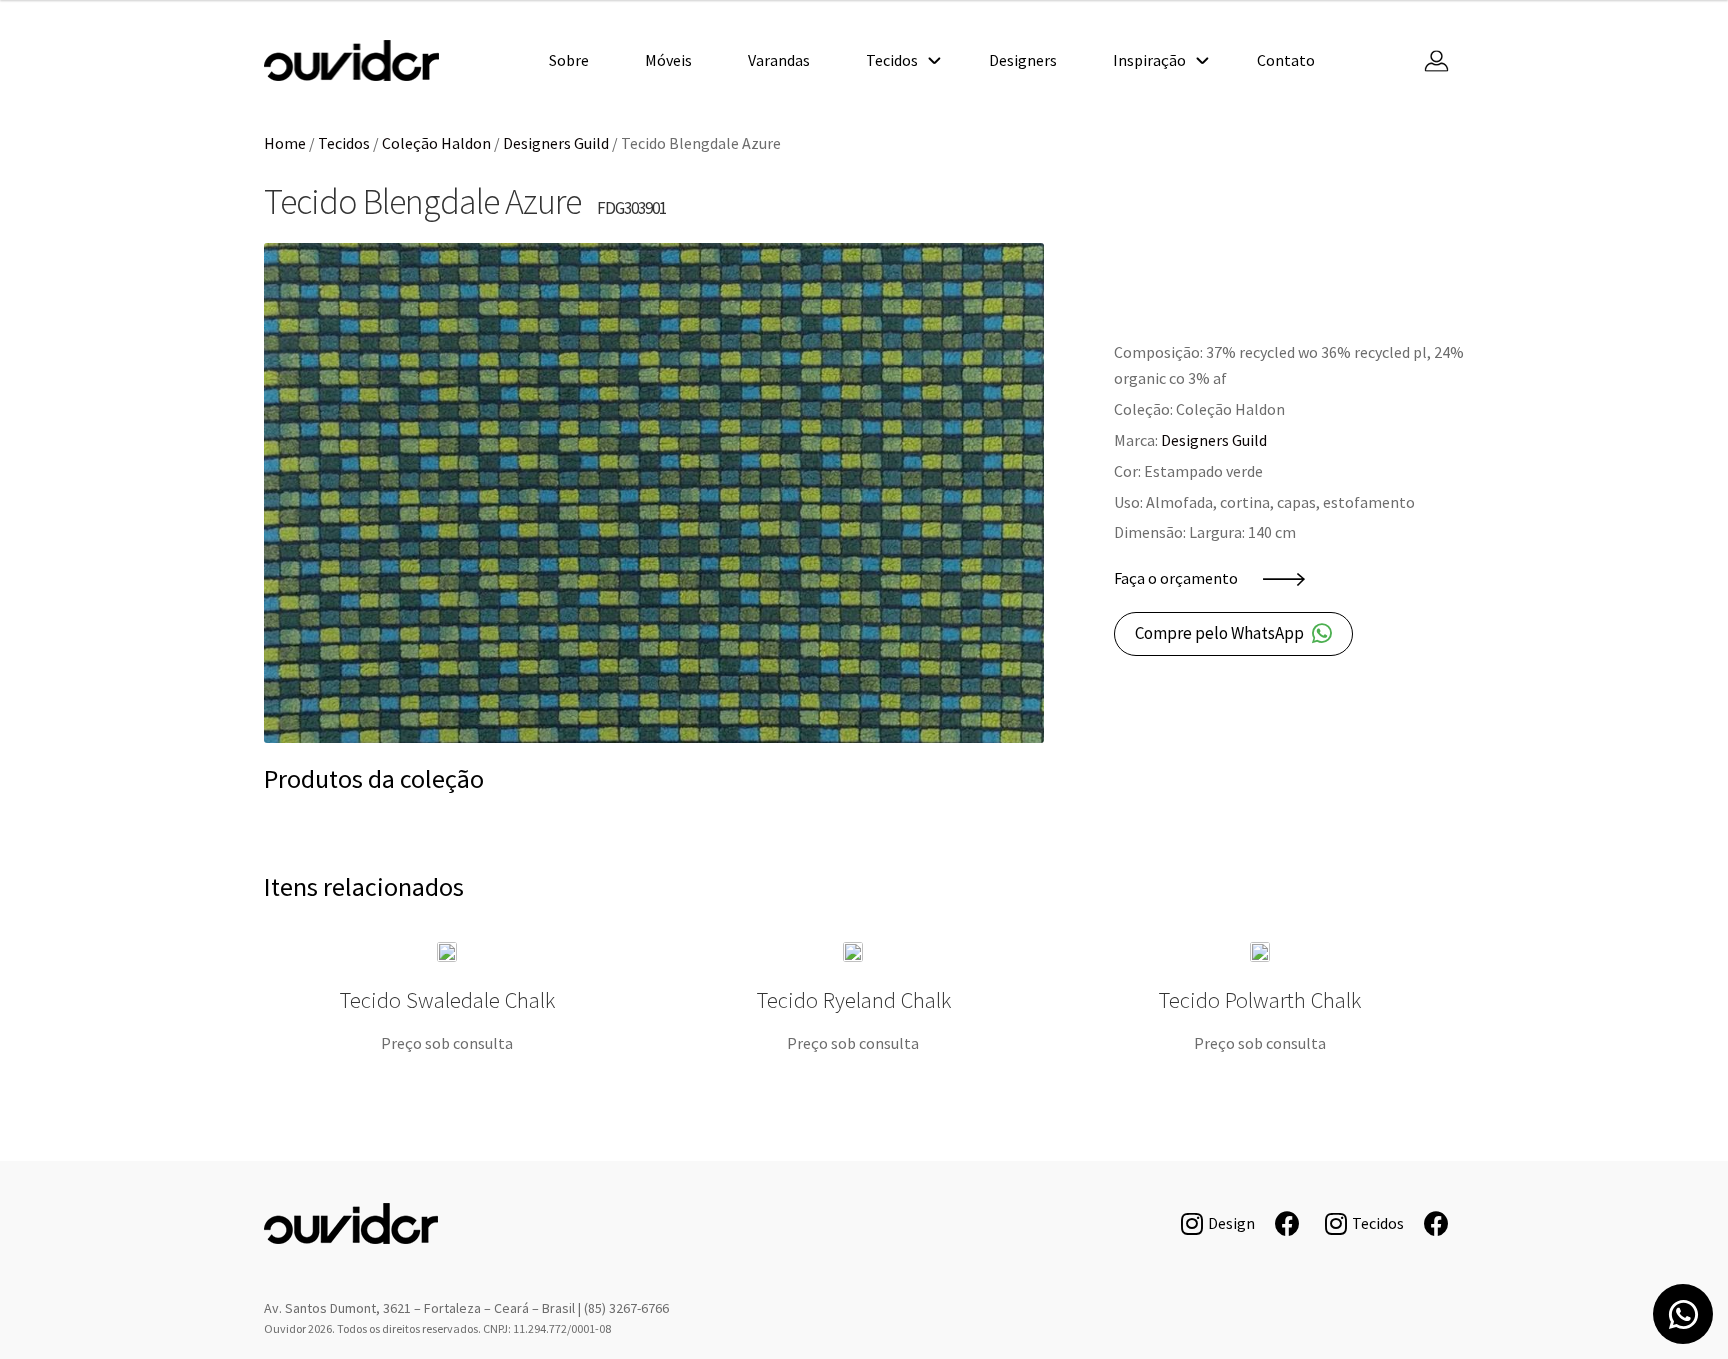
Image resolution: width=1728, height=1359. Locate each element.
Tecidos (892, 60)
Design (1231, 1223)
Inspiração (1149, 60)
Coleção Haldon (436, 143)
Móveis (668, 60)
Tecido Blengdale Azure (351, 60)
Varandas (779, 60)
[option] (654, 493)
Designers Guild (556, 143)
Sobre (569, 60)
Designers (1023, 60)
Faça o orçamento (1176, 578)
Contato (1286, 60)
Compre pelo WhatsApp (1219, 633)
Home (285, 143)
